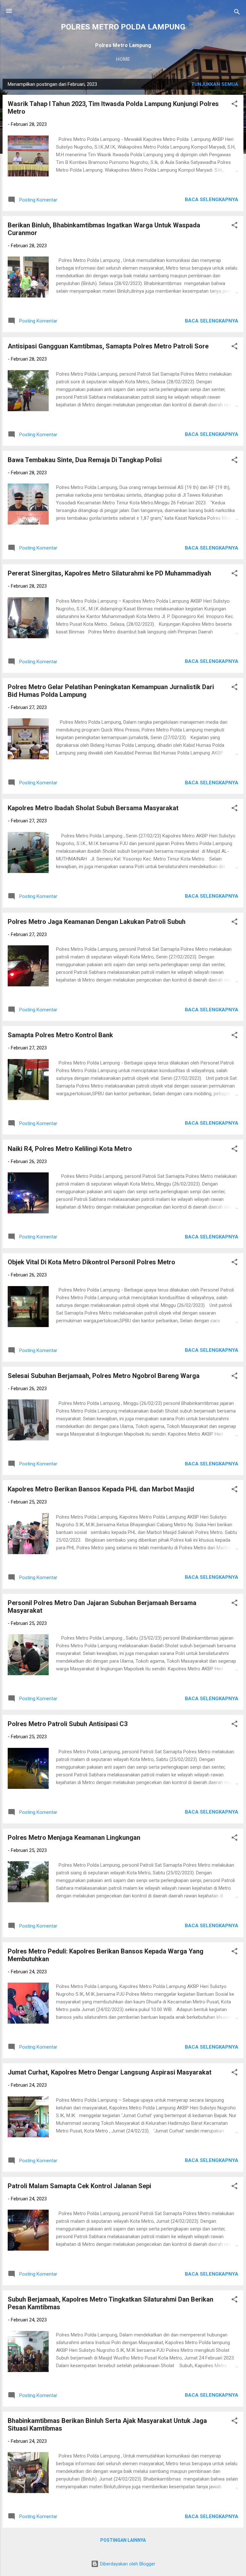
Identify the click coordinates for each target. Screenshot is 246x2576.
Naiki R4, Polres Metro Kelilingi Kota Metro (70, 1149)
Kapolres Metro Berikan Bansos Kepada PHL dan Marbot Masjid (101, 1489)
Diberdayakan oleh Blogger (127, 2564)
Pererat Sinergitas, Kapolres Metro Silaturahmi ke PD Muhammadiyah (109, 573)
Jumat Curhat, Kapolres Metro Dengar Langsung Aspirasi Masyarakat (110, 2072)
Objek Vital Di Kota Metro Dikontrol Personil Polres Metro (91, 1262)
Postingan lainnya (123, 2540)
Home (123, 59)
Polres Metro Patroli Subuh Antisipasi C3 (68, 1724)
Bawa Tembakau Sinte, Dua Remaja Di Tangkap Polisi (85, 460)
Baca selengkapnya (212, 200)
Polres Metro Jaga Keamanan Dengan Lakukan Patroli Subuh (97, 922)
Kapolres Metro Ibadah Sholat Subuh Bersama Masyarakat (93, 808)
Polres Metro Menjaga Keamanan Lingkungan (74, 1838)
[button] (234, 105)
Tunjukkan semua (215, 84)
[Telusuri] (237, 13)
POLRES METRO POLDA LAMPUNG (123, 27)
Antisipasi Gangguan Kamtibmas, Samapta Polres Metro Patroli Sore (108, 346)
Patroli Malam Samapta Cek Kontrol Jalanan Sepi (79, 2186)
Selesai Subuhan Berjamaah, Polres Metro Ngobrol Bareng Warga (104, 1376)
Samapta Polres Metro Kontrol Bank (60, 1035)
